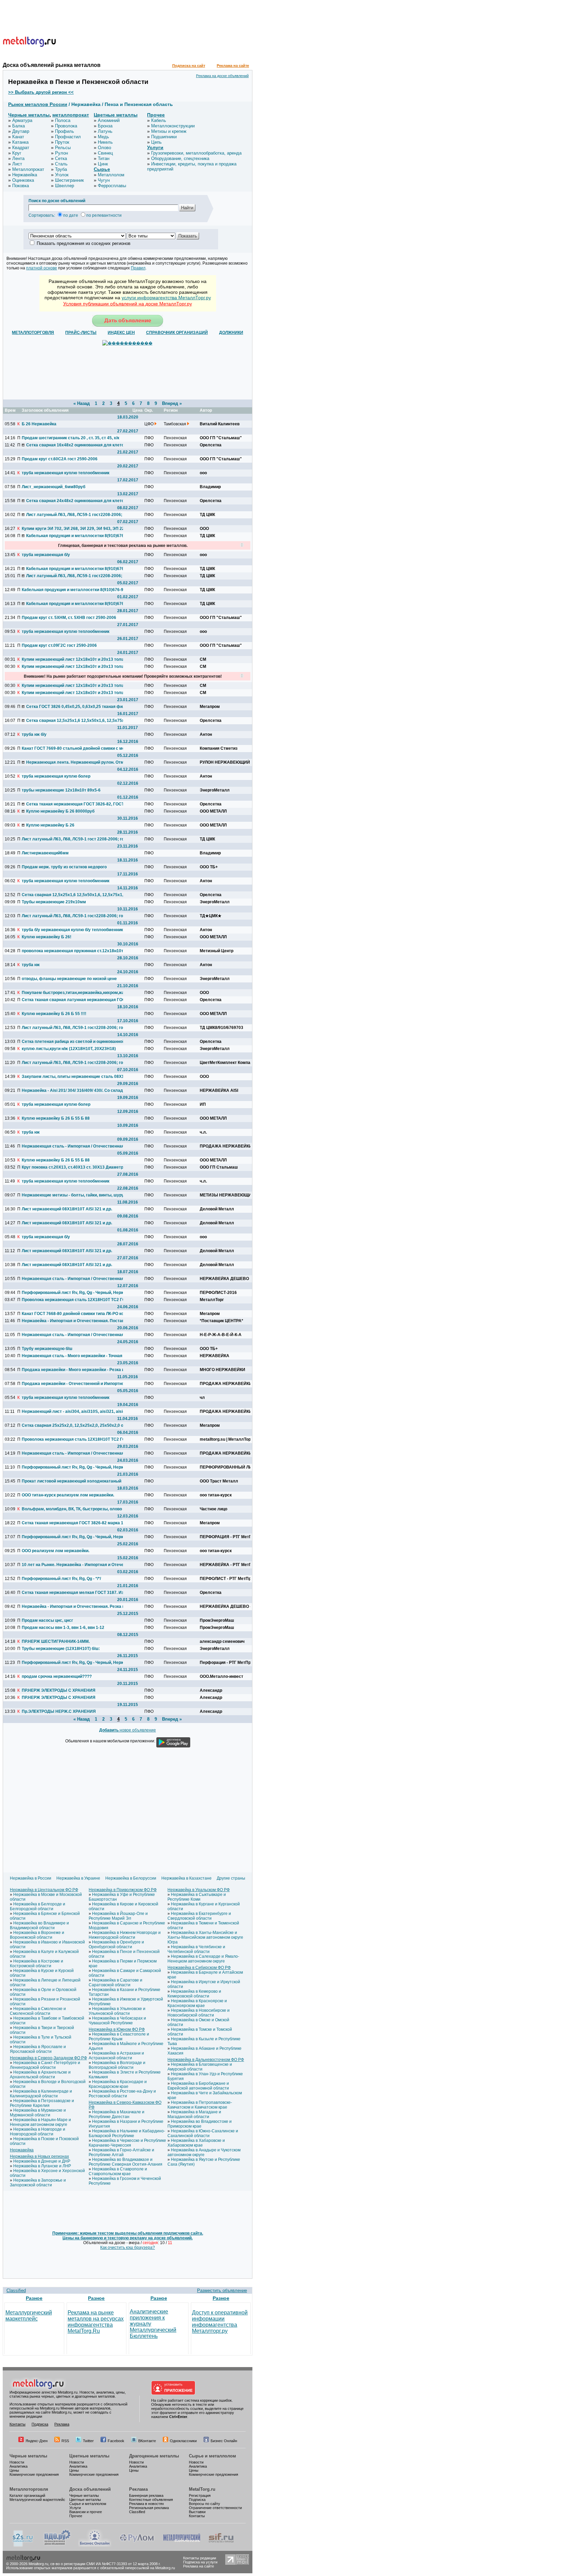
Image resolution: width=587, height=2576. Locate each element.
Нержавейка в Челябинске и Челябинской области (196, 1949)
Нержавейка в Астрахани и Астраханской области (116, 2056)
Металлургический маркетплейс (29, 2316)
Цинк (103, 164)
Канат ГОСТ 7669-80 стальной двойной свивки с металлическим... (72, 748)
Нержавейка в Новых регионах (39, 2156)
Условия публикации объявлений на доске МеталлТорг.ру (128, 304)
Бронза (105, 126)
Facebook (116, 2441)
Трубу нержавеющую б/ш (47, 1349)
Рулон (61, 153)
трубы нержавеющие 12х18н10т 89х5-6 (61, 790)
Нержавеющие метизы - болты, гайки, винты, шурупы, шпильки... (72, 1195)
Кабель (159, 120)
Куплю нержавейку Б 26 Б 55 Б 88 (56, 1118)
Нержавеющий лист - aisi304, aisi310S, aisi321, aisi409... (72, 1411)
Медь (103, 137)
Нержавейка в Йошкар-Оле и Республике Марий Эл (118, 1916)
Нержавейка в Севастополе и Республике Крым (119, 2037)
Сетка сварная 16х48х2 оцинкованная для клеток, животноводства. (77, 445)
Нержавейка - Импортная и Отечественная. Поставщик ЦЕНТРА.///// (72, 1321)
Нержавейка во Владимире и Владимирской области (39, 1925)
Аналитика (19, 2466)
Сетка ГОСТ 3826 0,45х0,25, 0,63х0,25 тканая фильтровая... (77, 707)
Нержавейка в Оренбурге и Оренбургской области (116, 1944)
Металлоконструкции (173, 126)
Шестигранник (69, 180)
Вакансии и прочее (86, 2512)
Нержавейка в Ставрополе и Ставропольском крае (118, 2171)
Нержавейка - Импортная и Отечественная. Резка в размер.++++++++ (72, 1606)
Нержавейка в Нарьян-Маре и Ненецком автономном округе (40, 2122)
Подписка (40, 2424)
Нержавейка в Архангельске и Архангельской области (40, 2075)
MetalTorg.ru (202, 2489)
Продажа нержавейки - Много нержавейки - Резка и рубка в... (72, 1370)
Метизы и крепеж (169, 131)
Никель (105, 142)
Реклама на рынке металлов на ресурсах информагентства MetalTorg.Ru (96, 2322)
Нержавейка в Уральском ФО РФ (199, 1890)
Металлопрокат (28, 169)
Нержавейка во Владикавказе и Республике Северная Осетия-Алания (126, 2162)
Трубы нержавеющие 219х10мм (54, 902)
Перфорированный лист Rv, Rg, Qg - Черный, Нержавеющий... (72, 1293)
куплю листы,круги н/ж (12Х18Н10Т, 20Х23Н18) (69, 1049)
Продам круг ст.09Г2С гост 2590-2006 (59, 645)
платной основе (42, 268)
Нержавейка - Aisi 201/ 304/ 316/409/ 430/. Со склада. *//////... (72, 1090)
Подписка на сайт (189, 66)
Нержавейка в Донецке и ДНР (42, 2161)
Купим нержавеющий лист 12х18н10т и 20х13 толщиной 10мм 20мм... (72, 659)
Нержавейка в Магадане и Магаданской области (194, 2114)
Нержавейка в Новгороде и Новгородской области (38, 2132)
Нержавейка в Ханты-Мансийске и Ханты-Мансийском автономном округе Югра (205, 1937)
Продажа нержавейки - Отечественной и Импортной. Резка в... (72, 1384)
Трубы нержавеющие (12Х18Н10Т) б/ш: (61, 1649)
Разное (34, 2298)
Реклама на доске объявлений (222, 76)
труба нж (31, 965)
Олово (104, 148)
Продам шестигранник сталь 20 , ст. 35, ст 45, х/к (70, 438)
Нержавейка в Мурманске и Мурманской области (38, 2113)
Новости (17, 2462)
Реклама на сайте (233, 66)
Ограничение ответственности (215, 2508)
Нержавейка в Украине (78, 1878)
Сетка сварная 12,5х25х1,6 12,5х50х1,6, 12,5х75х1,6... (77, 721)
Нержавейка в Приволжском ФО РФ (123, 1890)
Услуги (155, 147)
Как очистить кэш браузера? (128, 2248)
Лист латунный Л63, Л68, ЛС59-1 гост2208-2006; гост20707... (77, 515)
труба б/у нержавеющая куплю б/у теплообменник (72, 930)
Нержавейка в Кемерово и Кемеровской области (194, 1994)
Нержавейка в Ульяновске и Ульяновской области (117, 2011)
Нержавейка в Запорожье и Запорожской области (38, 2183)
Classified (16, 2290)
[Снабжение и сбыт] (23, 2545)
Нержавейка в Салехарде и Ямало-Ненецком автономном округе (203, 1959)
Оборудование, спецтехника (180, 158)
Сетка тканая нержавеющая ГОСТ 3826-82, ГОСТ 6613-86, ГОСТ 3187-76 (77, 804)
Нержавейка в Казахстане (186, 1878)
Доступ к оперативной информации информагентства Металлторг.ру (220, 2322)
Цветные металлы (116, 115)
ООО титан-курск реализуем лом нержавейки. (68, 1495)
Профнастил (68, 137)
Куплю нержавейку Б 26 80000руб (60, 811)
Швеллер (65, 186)
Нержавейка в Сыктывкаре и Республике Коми (197, 1897)
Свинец (105, 153)
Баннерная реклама (146, 2495)
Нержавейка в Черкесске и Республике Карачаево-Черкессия (127, 2143)
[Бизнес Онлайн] (95, 2545)
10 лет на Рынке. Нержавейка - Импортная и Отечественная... (72, 1565)
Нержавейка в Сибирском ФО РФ (199, 1968)
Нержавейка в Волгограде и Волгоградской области (117, 2065)
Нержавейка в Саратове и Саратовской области (115, 1983)
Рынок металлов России (38, 104)
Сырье (102, 169)
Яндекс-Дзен (37, 2441)
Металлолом (111, 175)
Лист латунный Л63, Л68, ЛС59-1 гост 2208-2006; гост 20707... (72, 839)
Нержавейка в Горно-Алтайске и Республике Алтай (121, 2152)
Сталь (61, 164)
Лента (18, 158)
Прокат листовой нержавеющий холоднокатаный (72, 1481)
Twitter (88, 2441)
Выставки (197, 2512)
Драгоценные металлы (154, 2456)
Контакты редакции (200, 2558)
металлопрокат (71, 115)
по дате (71, 215)
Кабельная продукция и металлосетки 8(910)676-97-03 (77, 536)
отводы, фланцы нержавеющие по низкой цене (69, 979)
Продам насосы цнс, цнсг (47, 1620)
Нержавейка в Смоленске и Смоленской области (38, 2011)
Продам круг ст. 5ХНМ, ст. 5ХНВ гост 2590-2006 (69, 618)
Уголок (62, 175)
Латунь (105, 131)
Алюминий (109, 120)
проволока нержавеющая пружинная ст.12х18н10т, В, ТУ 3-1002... (72, 951)
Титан (104, 158)
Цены (14, 2470)
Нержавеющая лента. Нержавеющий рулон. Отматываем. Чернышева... (77, 762)
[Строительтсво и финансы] (221, 2545)
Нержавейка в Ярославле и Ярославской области (38, 2049)
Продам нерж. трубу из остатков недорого (64, 867)
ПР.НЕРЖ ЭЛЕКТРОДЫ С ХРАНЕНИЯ (59, 1690)
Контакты (17, 2424)
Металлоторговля (29, 2489)
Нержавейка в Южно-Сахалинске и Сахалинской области (203, 2133)
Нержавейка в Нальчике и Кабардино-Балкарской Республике (127, 2133)
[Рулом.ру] (137, 2545)
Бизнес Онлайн (224, 2441)
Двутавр (21, 131)
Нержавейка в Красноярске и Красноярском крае (197, 2003)
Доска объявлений (90, 2489)
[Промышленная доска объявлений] (57, 2545)
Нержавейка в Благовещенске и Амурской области (200, 2067)
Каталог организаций (27, 2495)
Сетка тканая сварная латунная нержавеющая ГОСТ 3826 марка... (72, 1000)
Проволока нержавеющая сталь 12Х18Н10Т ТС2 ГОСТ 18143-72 (72, 1300)
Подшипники (164, 137)
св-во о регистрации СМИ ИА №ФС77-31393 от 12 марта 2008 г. (105, 2564)
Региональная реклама (149, 2508)
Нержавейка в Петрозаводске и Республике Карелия (42, 2103)
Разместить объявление (222, 2290)
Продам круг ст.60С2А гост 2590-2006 (60, 459)
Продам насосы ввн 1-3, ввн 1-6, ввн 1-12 (63, 1628)
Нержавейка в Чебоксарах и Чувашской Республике (117, 2021)
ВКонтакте (147, 2441)
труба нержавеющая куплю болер (56, 776)
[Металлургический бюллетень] (182, 2545)
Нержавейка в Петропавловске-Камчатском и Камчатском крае (200, 2105)
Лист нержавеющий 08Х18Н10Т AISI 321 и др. (67, 1209)
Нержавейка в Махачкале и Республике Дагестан (117, 2114)
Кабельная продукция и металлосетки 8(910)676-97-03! (77, 569)
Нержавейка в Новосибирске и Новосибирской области (199, 2013)
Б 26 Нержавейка (39, 424)
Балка (19, 126)
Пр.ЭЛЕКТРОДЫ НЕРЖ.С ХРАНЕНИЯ (59, 1711)
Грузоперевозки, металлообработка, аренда (196, 153)
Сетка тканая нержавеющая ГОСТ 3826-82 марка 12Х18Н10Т (72, 1523)
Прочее (156, 115)
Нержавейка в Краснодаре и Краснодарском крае (118, 2084)
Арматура (22, 120)
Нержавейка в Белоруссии (131, 1878)
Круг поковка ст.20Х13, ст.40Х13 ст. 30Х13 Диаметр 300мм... (72, 1167)
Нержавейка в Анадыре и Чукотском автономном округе (204, 2152)
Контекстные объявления (151, 2500)
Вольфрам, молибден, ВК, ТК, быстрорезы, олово (72, 1509)
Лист (17, 164)
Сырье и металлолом (212, 2456)
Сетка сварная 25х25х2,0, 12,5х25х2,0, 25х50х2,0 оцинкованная (72, 1425)
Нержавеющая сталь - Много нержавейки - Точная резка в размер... (72, 1356)
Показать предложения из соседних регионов (84, 243)
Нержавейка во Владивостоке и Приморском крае (200, 2124)
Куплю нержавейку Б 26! (47, 937)
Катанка (20, 142)
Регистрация (200, 2495)
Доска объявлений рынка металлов (52, 65)
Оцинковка (23, 180)
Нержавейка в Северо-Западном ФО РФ (48, 2058)
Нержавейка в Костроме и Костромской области (37, 1964)
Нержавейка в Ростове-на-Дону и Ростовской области (122, 2094)
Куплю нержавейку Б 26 (50, 825)
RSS (65, 2441)
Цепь (156, 142)
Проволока (66, 126)
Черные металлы (29, 115)
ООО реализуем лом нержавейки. (56, 1551)
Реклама (62, 2424)
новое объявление (128, 1730)
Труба (61, 169)
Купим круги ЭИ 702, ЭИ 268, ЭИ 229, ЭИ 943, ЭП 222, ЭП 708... (72, 529)
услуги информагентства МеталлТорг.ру (166, 298)
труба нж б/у (34, 734)
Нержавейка (25, 175)
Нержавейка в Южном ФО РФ (117, 2029)
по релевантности (104, 215)
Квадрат (21, 148)
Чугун (104, 180)
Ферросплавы (112, 186)
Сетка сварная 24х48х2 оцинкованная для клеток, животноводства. (77, 501)
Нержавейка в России (31, 1878)
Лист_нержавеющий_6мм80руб (54, 487)
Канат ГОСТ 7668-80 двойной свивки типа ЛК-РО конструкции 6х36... (72, 1314)
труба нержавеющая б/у (46, 555)
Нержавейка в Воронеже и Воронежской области (37, 1935)
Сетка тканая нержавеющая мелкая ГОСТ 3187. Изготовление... (72, 1593)
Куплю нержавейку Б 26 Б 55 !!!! (54, 1014)
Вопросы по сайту (204, 2504)
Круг (17, 153)
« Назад (82, 403)
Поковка (21, 186)
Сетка (61, 158)
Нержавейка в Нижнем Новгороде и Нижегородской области (125, 1935)
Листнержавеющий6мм (45, 853)
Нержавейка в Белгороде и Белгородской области (38, 1906)
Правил (138, 268)
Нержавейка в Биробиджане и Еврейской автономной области (198, 2086)
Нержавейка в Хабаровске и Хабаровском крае (196, 2143)
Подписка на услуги (200, 2562)
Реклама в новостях (147, 2504)
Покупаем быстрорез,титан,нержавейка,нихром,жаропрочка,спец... (72, 993)
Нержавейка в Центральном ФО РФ (44, 1890)
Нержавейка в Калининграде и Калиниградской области (41, 2094)
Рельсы (63, 148)
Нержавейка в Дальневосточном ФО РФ (206, 2060)
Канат (18, 137)
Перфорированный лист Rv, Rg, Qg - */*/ (61, 1579)
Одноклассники (183, 2441)
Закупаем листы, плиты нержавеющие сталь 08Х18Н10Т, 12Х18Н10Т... (72, 1077)
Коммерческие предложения (34, 2474)
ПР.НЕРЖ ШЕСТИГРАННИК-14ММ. (56, 1641)
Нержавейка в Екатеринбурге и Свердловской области (199, 1916)
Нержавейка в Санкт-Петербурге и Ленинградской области (45, 2065)
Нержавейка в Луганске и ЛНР (42, 2166)
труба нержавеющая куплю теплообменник (66, 473)
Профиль (65, 131)
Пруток (62, 142)
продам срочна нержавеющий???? (57, 1676)
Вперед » (172, 403)
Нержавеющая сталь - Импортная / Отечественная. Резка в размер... (72, 1146)
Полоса (63, 120)
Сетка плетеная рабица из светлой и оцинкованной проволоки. (72, 1042)
